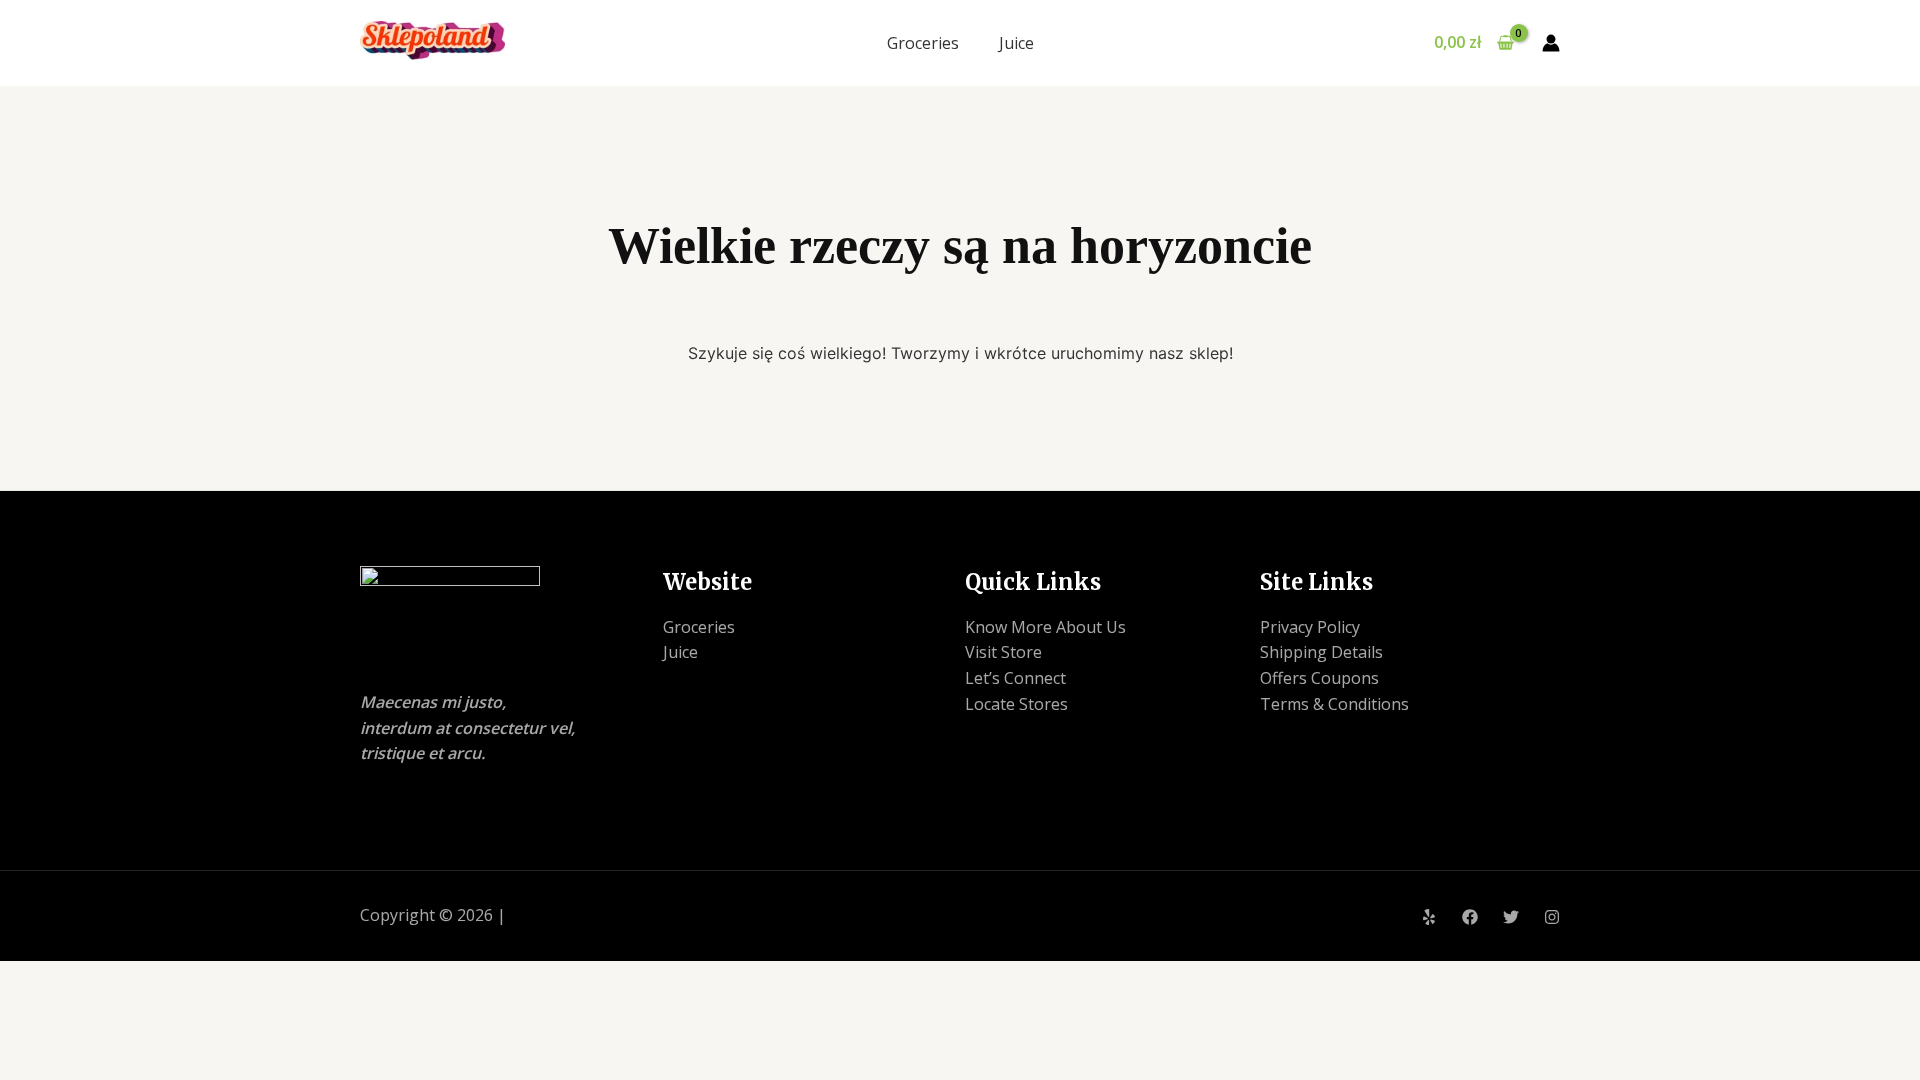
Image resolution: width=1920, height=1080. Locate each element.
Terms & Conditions (1334, 704)
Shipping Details (1321, 652)
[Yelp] (1429, 917)
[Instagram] (1552, 917)
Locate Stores (1016, 704)
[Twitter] (1511, 917)
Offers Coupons (1319, 678)
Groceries (923, 43)
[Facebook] (1470, 917)
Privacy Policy (1310, 627)
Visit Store (1003, 652)
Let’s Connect (1015, 678)
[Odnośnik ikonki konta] (1551, 43)
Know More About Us (1045, 627)
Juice (1016, 43)
